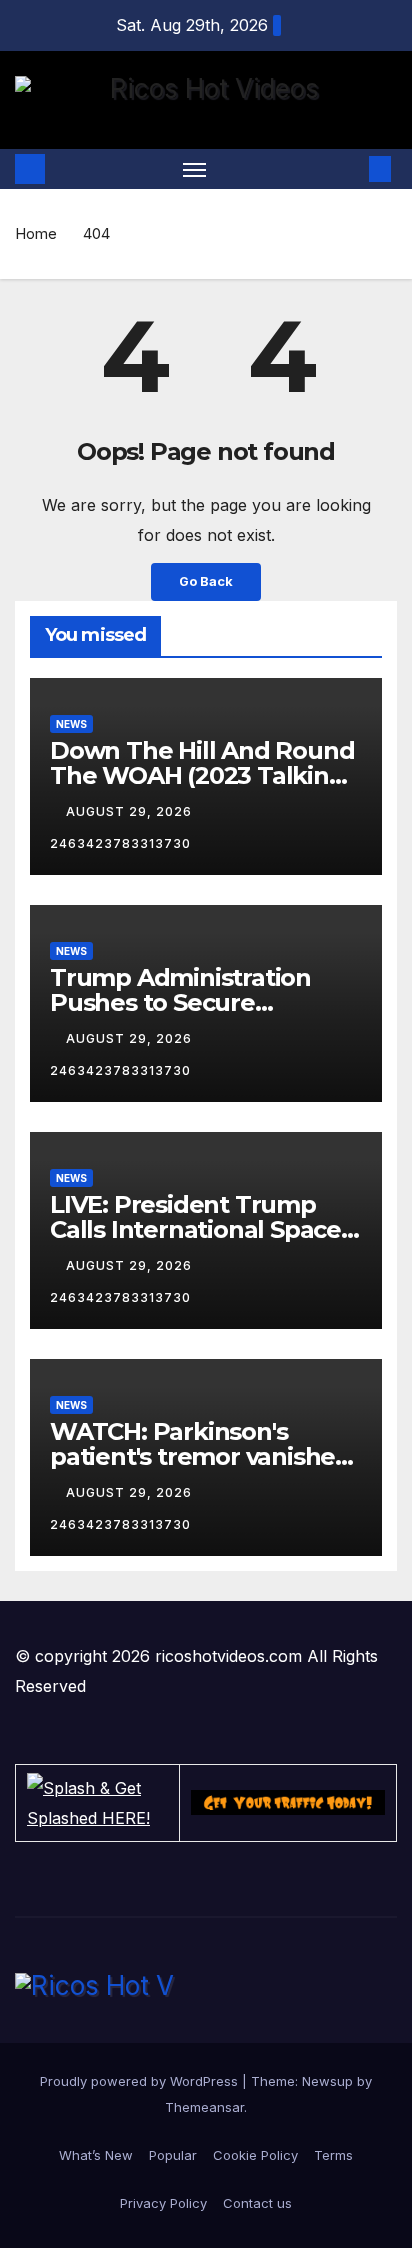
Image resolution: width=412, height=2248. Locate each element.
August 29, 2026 (131, 811)
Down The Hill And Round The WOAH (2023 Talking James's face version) (202, 775)
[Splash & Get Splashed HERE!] (97, 1803)
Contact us (257, 2203)
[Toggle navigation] (195, 169)
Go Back (206, 581)
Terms (333, 2155)
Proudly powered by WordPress (141, 2081)
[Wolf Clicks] (288, 1802)
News (71, 724)
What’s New (96, 2155)
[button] (350, 169)
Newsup (327, 2081)
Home (36, 233)
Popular (173, 2155)
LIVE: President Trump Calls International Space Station (195, 1229)
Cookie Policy (255, 2155)
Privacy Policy (163, 2203)
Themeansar (204, 2107)
